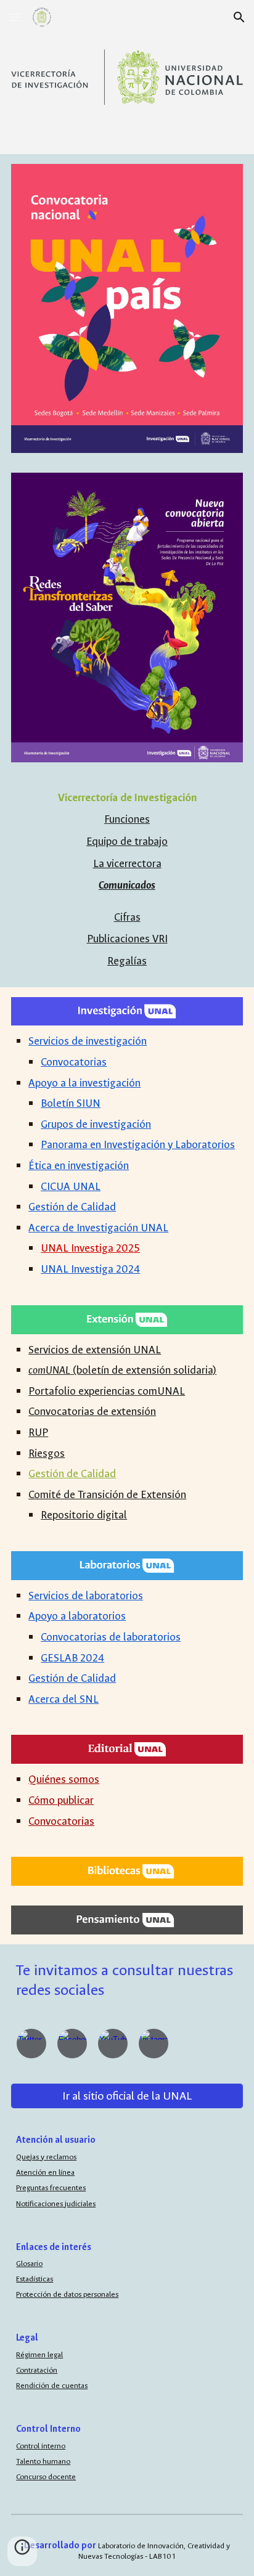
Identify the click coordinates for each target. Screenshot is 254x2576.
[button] (15, 17)
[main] (127, 842)
